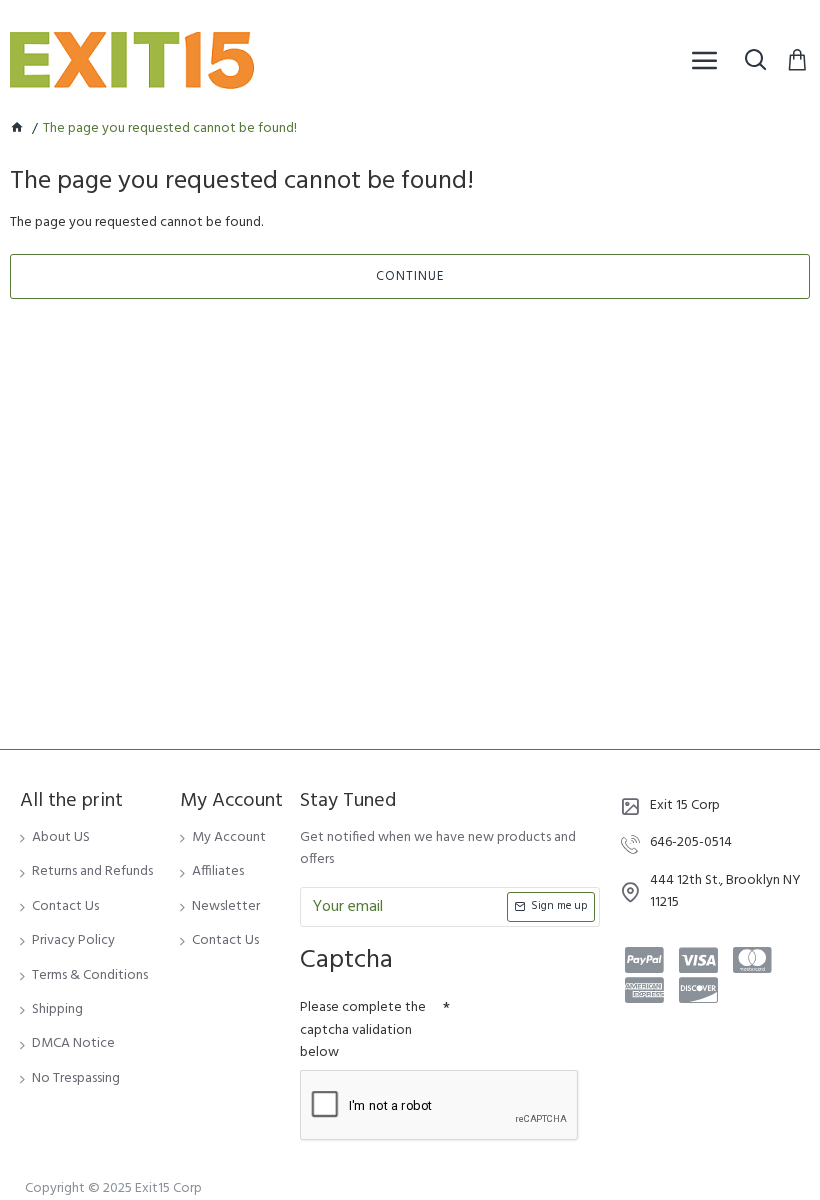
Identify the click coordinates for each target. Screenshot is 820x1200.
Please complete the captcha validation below (363, 1030)
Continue (410, 276)
